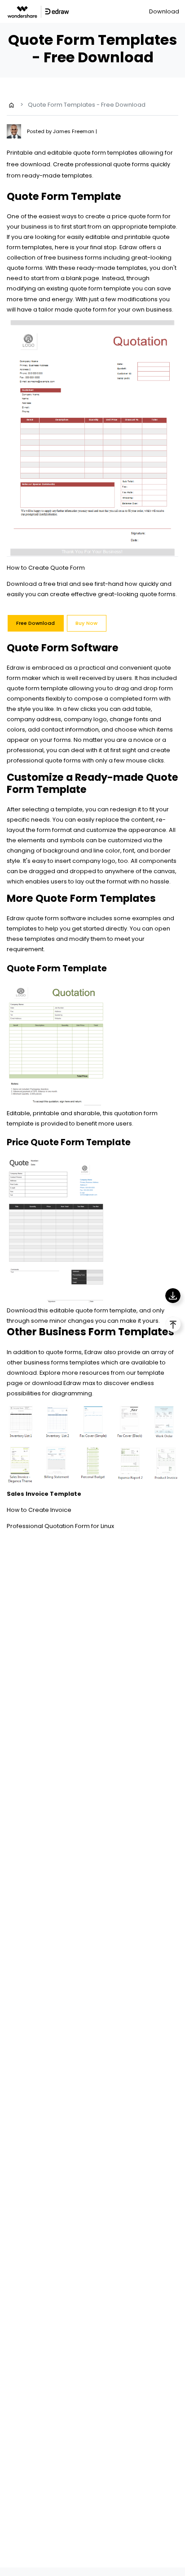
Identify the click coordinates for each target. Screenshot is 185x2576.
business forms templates (62, 1362)
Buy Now (86, 623)
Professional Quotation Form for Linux (60, 1526)
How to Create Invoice (39, 1510)
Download (164, 11)
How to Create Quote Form (46, 568)
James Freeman (74, 131)
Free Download (35, 623)
